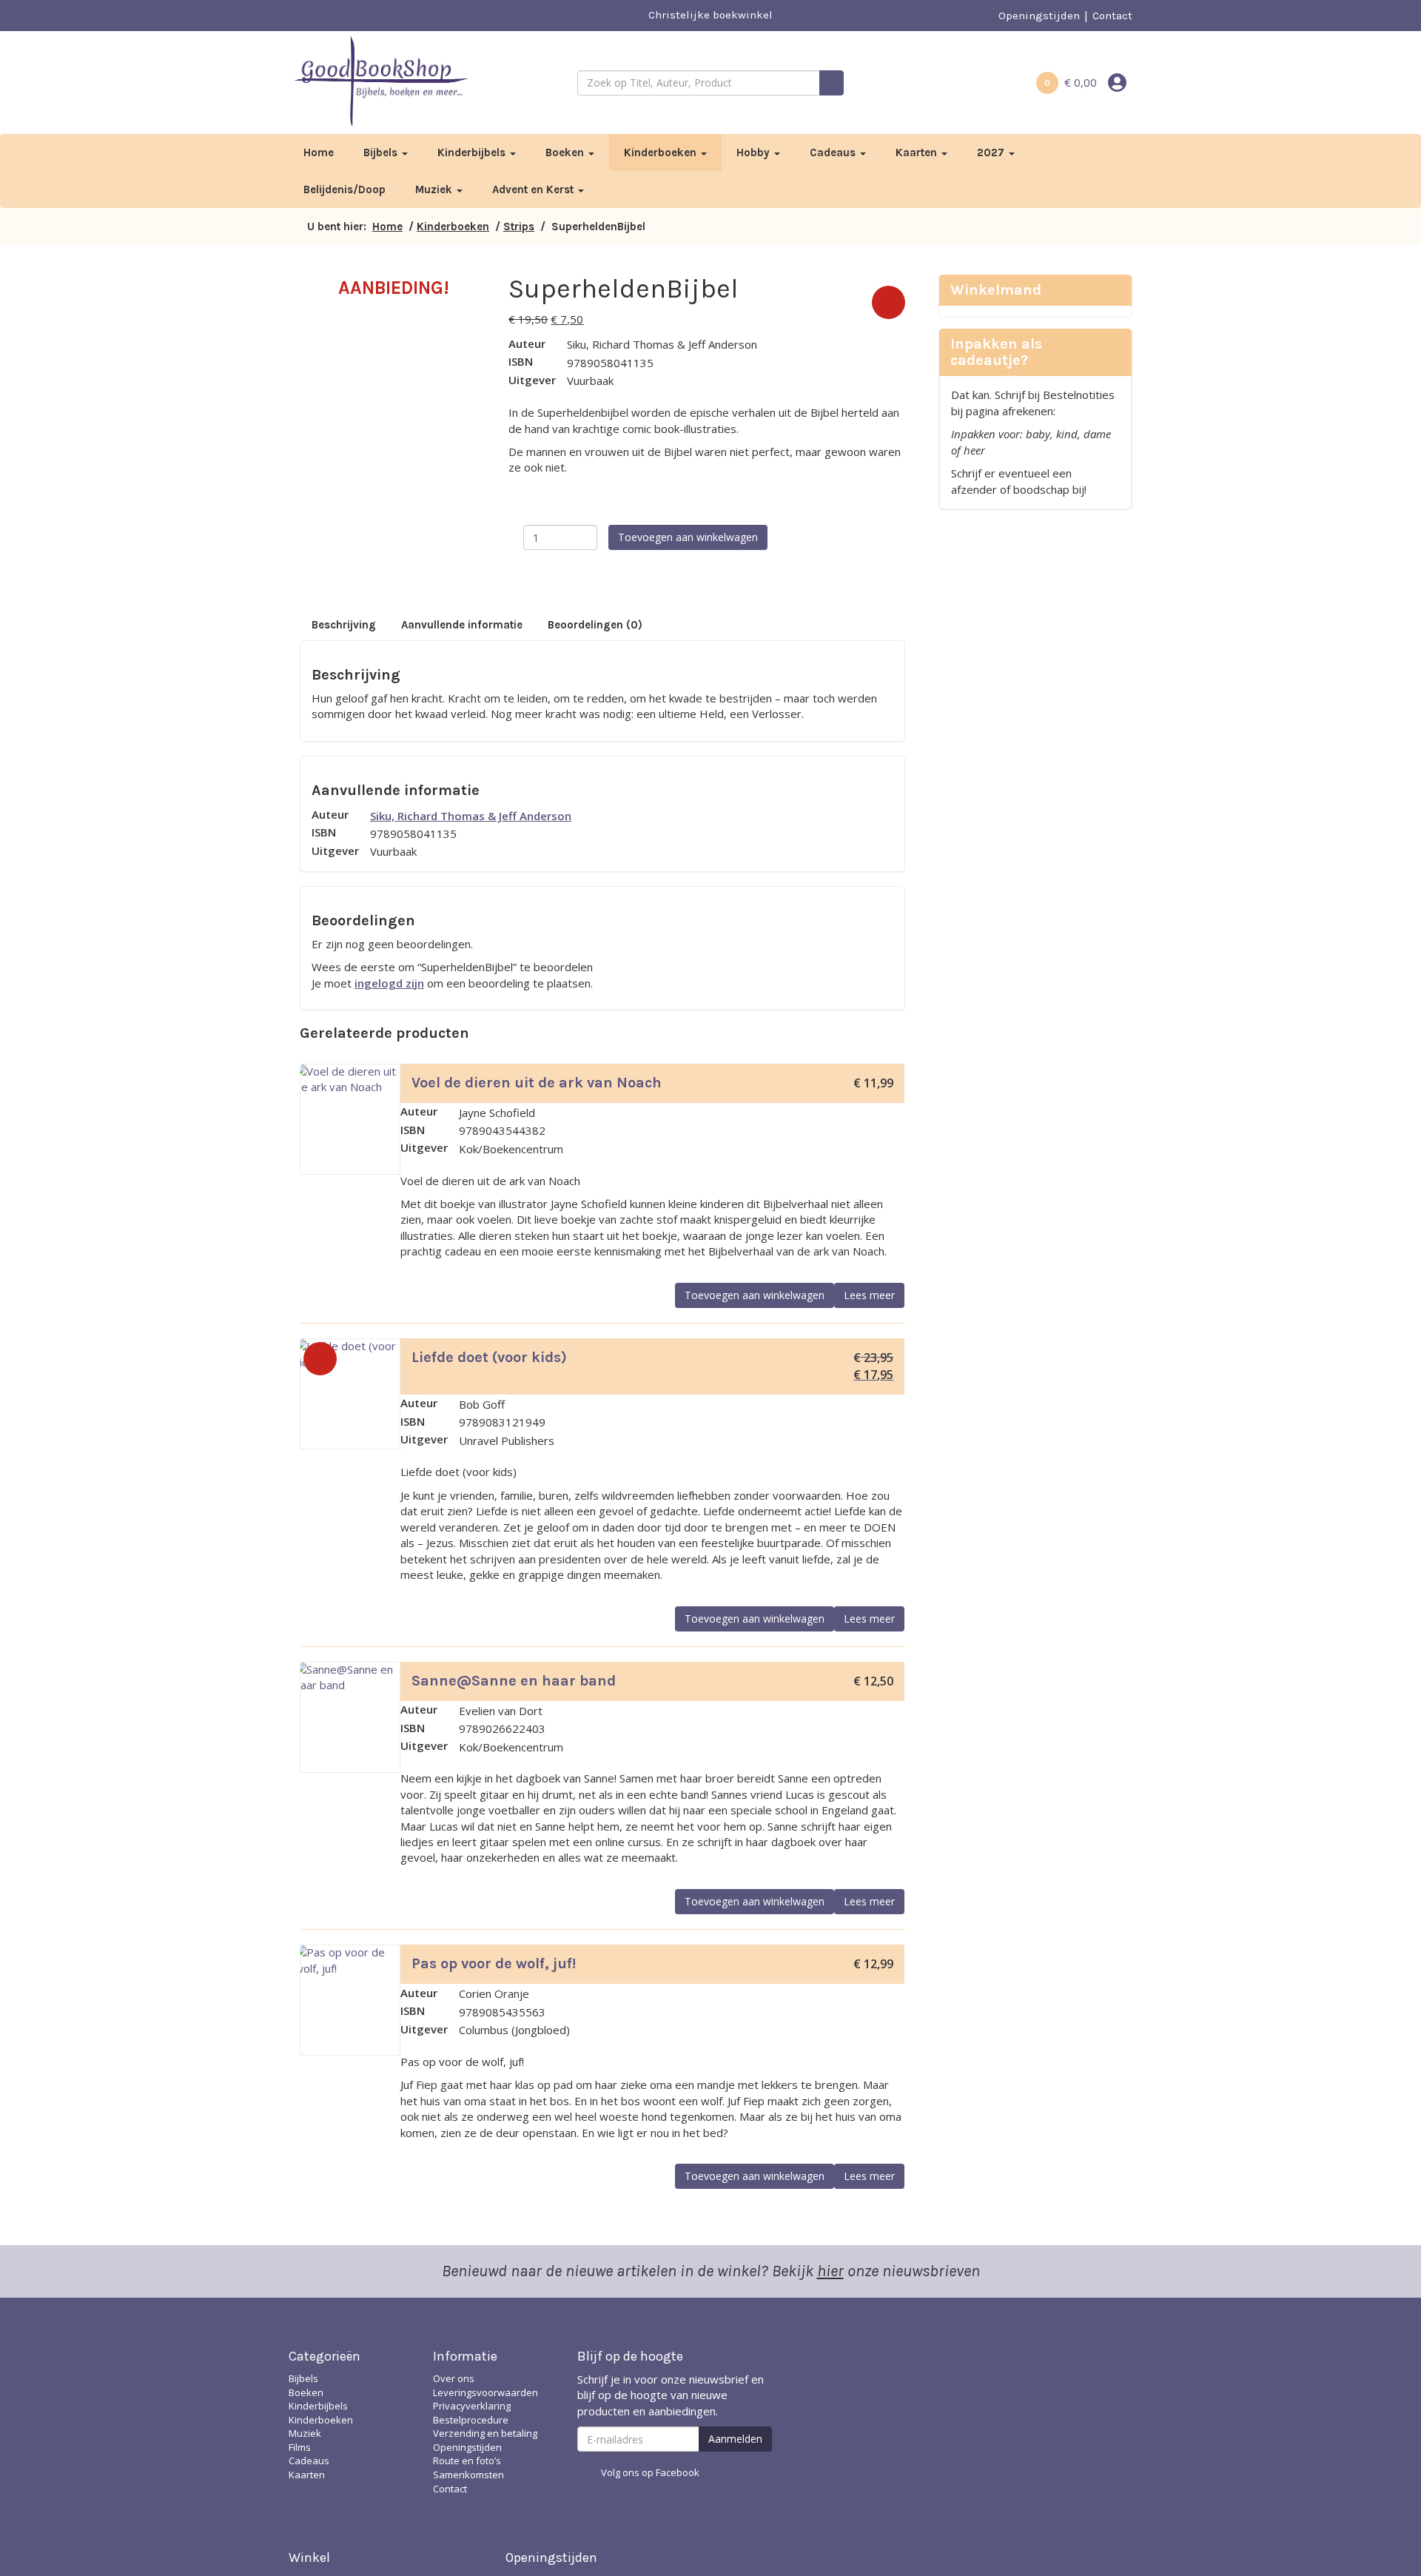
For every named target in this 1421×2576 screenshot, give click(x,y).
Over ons (454, 2378)
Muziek (435, 189)
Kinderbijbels (473, 152)
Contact (1112, 16)
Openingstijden (1039, 16)
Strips (519, 227)
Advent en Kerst (534, 189)
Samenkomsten (468, 2475)
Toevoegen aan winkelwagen (688, 537)
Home (319, 152)
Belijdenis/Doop (345, 189)
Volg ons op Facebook (650, 2472)
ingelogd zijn (389, 983)
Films (300, 2447)
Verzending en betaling (485, 2433)
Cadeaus (834, 152)
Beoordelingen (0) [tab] (595, 625)
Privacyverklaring (472, 2406)
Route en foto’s (467, 2461)
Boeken (566, 152)
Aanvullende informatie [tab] (462, 625)
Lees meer (869, 1295)
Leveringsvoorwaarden (486, 2392)
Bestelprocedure (471, 2420)
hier (830, 2271)
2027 (992, 152)
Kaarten (918, 152)
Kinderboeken (662, 152)
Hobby (755, 152)
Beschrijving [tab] (344, 625)
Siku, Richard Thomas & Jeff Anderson (471, 816)
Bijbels (382, 152)
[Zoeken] (832, 83)
